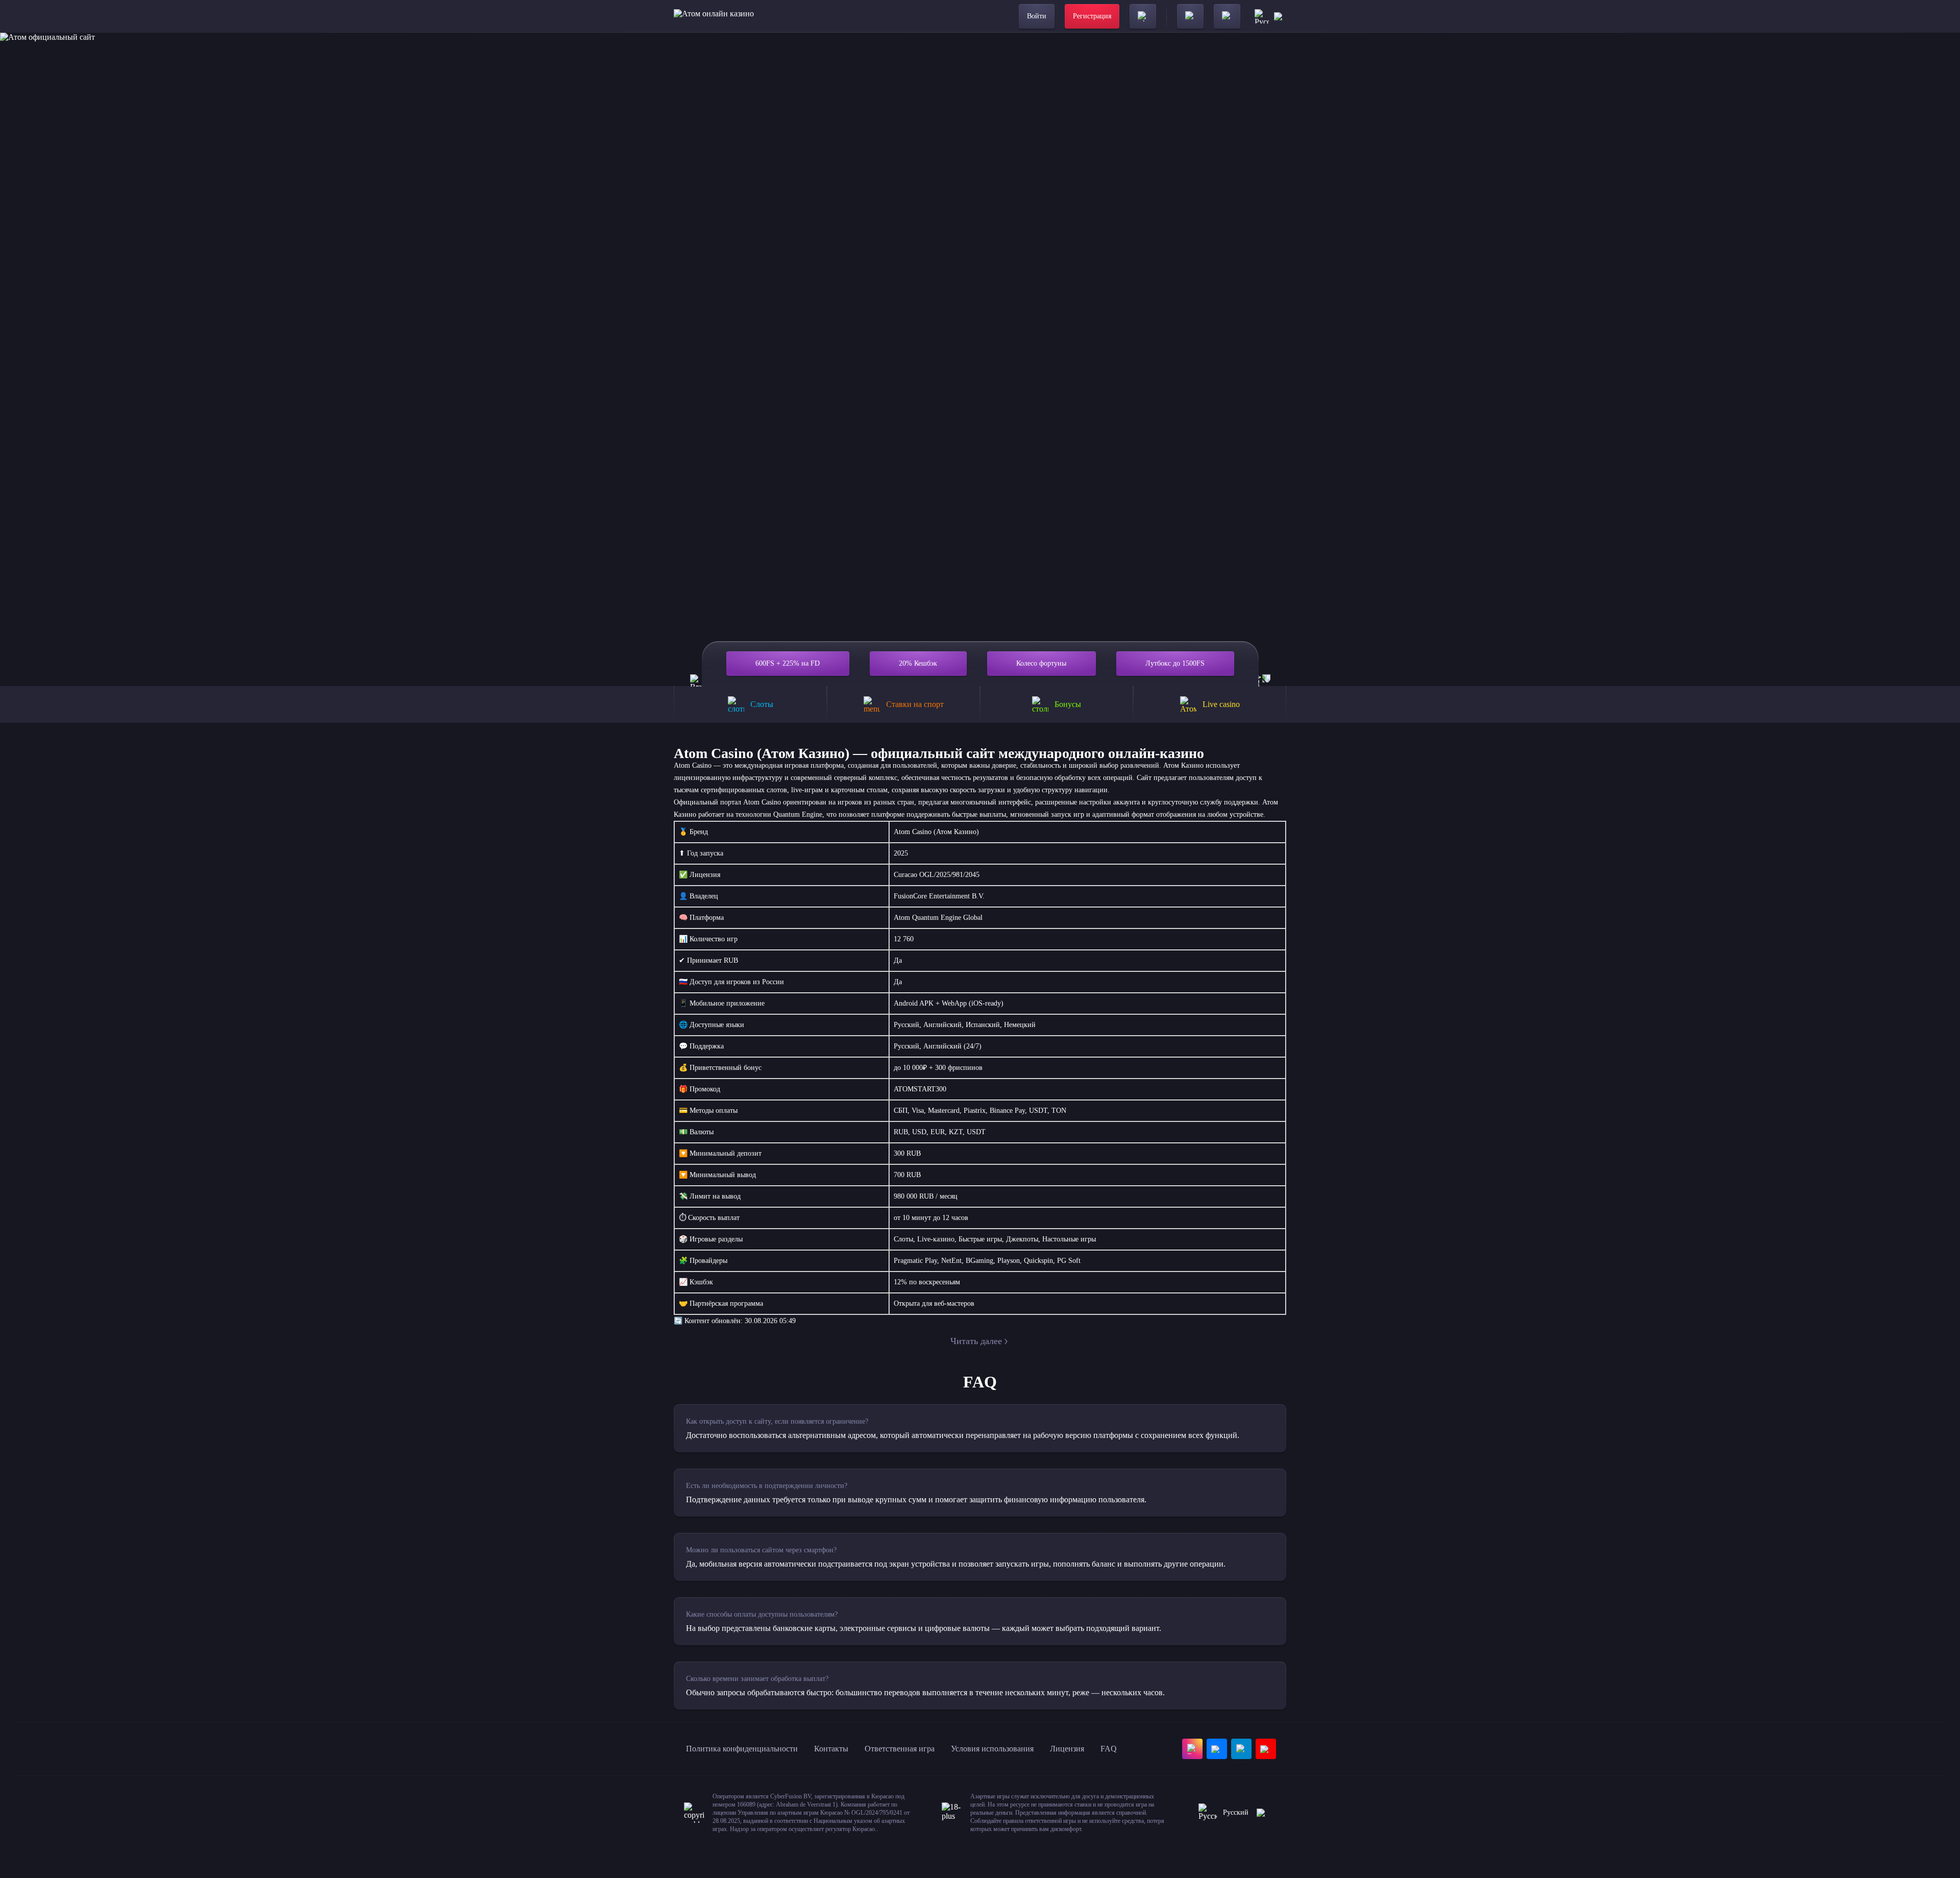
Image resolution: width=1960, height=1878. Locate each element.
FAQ (1109, 1749)
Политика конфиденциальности (742, 1749)
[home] (714, 16)
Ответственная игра (900, 1749)
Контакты (831, 1749)
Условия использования (992, 1749)
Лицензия (1067, 1749)
